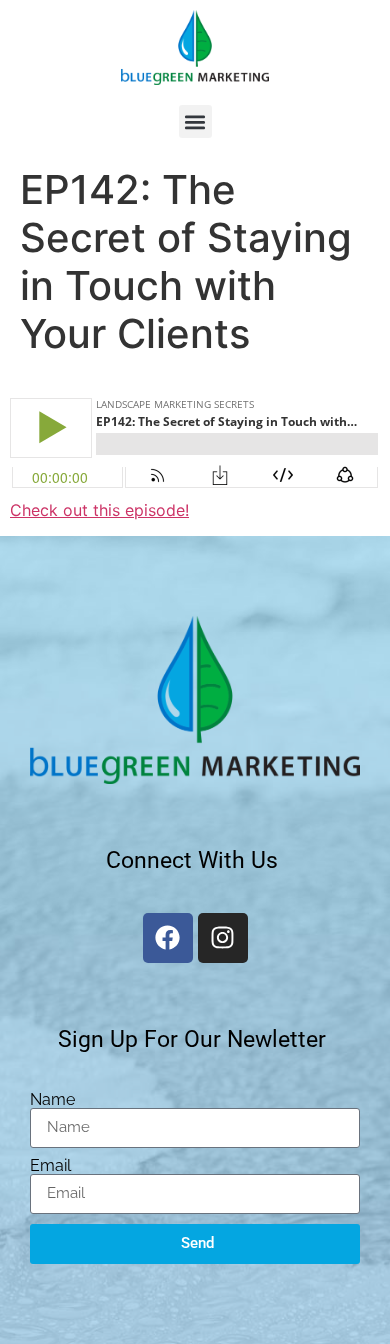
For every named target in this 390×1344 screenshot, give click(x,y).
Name (52, 1100)
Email (50, 1166)
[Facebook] (168, 938)
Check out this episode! (99, 510)
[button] (195, 121)
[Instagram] (223, 938)
